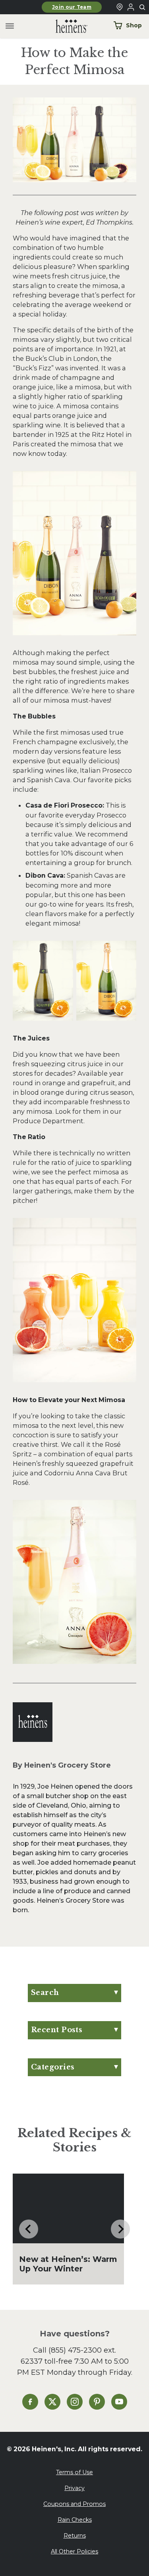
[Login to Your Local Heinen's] (131, 7)
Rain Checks (75, 2520)
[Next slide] (120, 2229)
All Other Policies (74, 2551)
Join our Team (72, 7)
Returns (75, 2536)
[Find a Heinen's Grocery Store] (120, 7)
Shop (134, 25)
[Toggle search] (143, 8)
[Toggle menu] (10, 26)
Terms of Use (74, 2472)
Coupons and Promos (74, 2504)
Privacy (74, 2488)
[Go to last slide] (29, 2229)
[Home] (65, 26)
